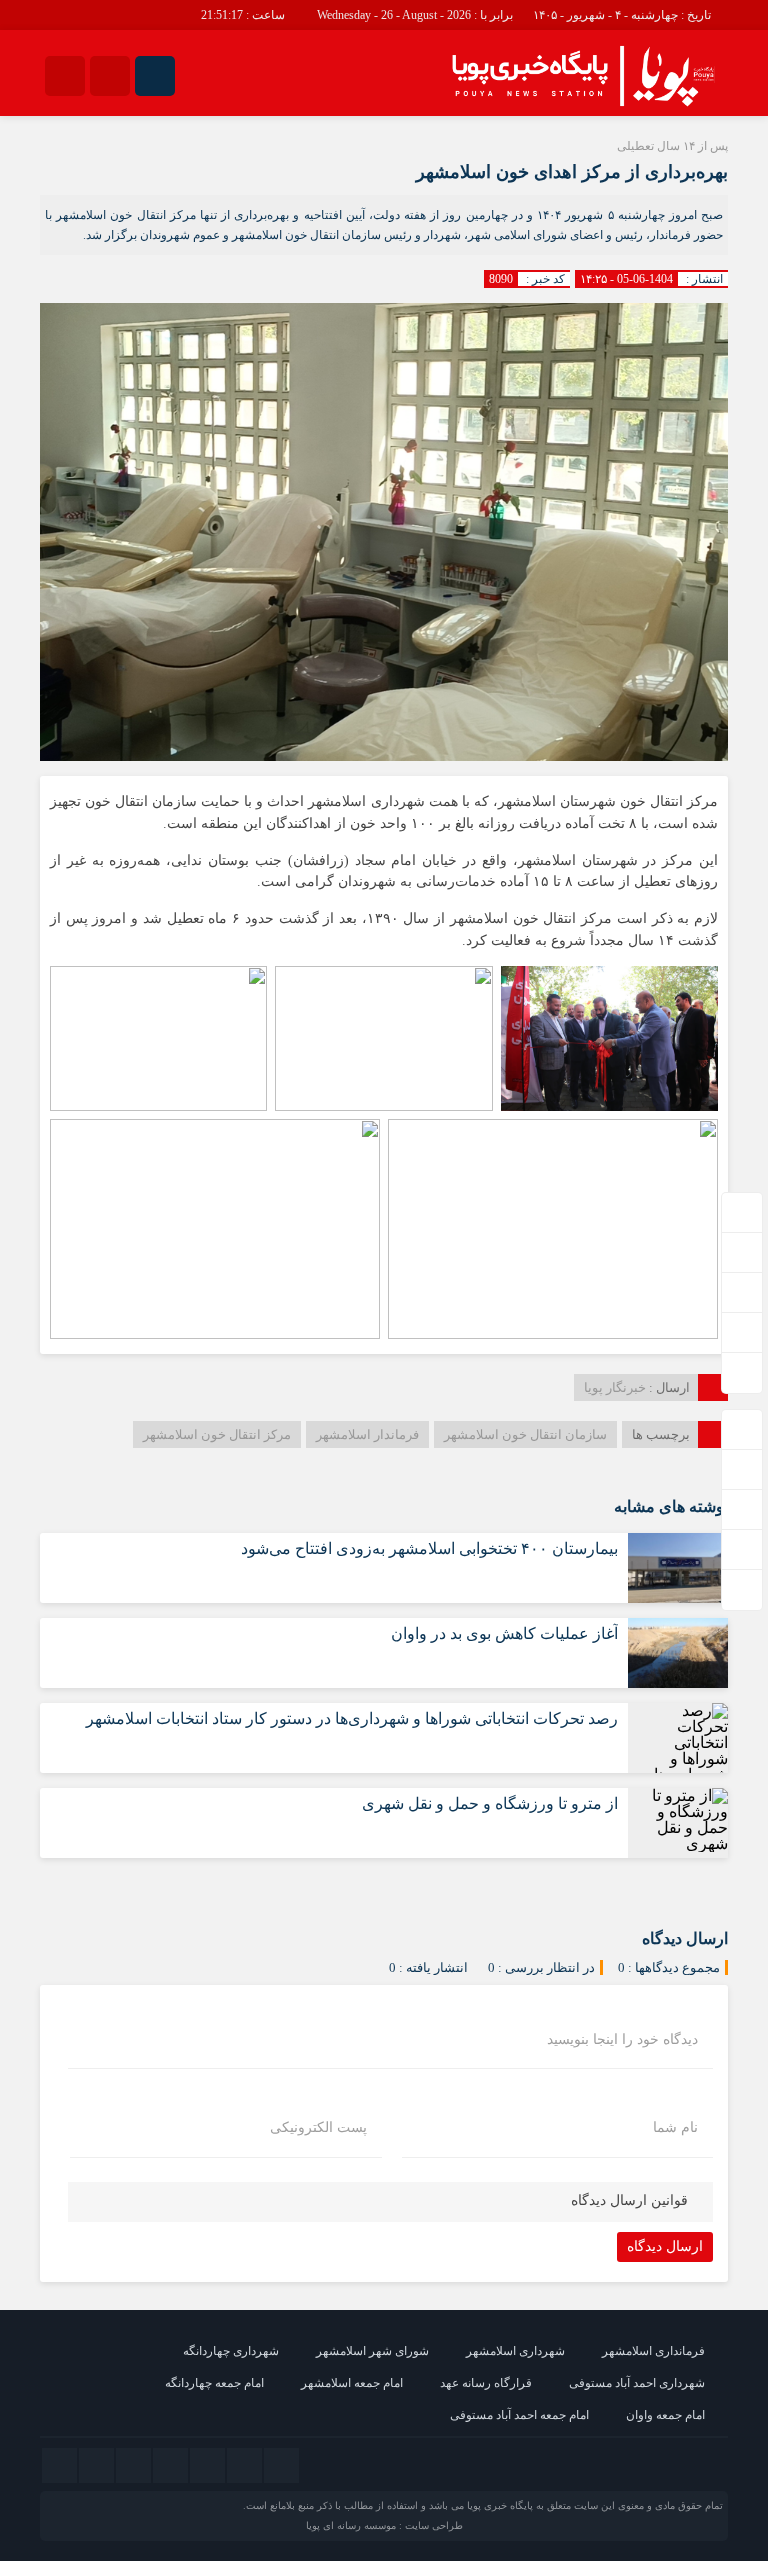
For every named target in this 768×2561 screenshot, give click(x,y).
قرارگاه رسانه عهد (486, 2383)
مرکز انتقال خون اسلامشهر (217, 1434)
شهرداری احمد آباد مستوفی (637, 2383)
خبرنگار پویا (615, 1387)
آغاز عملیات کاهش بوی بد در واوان (504, 1633)
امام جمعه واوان (665, 2415)
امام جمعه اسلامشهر (352, 2383)
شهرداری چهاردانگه (231, 2351)
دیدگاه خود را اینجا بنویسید (622, 2040)
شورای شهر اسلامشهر (372, 2351)
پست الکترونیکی (318, 2128)
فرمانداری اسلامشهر (653, 2351)
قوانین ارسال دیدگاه (629, 2200)
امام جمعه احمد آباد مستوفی (519, 2415)
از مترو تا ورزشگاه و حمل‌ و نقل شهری (490, 1803)
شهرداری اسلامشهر (515, 2351)
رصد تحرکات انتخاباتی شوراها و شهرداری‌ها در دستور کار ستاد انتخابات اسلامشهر (352, 1718)
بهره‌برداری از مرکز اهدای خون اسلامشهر (572, 172)
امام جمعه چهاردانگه (214, 2383)
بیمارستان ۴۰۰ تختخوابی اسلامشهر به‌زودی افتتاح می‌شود (429, 1548)
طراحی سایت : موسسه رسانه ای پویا (384, 2525)
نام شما (675, 2128)
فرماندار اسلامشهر (367, 1434)
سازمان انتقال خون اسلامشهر (525, 1434)
